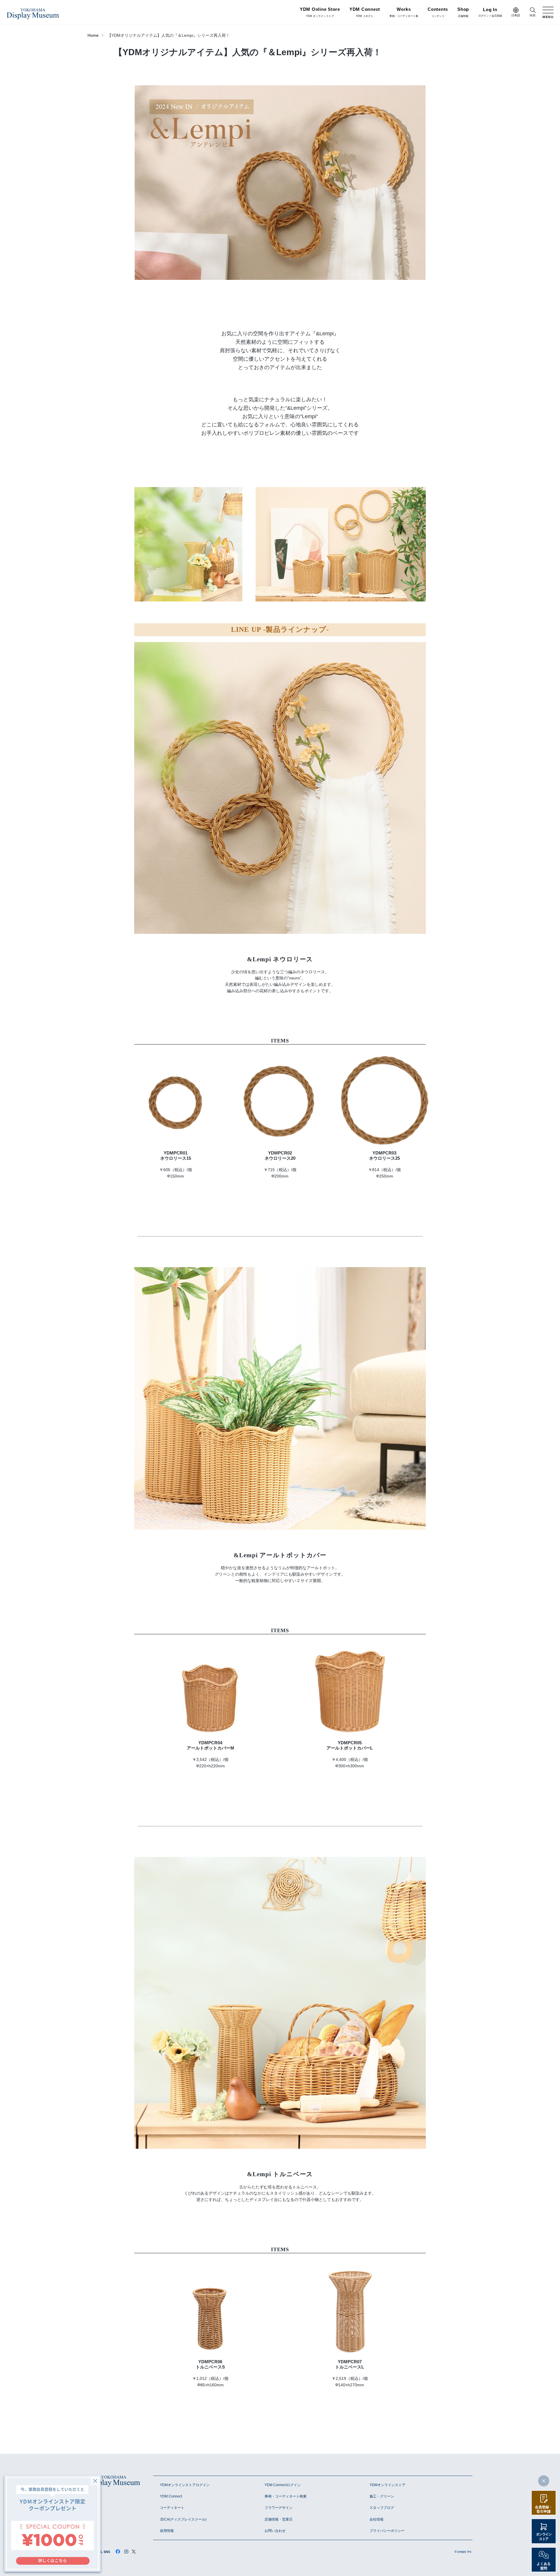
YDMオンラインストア (387, 2485)
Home (93, 35)
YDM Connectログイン (283, 2485)
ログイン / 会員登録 (490, 13)
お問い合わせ (275, 2531)
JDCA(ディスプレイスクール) (183, 2519)
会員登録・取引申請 (544, 2509)
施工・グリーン (382, 2496)
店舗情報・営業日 (279, 2519)
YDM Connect (171, 2496)
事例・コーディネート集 (404, 13)
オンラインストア (544, 2537)
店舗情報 (463, 13)
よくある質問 (544, 2566)
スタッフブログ (382, 2508)
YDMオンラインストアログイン (185, 2485)
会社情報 (377, 2519)
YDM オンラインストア (320, 13)
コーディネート (172, 2508)
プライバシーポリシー (387, 2531)
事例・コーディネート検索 (286, 2496)
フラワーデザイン (279, 2508)
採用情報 (167, 2531)
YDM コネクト (365, 13)
